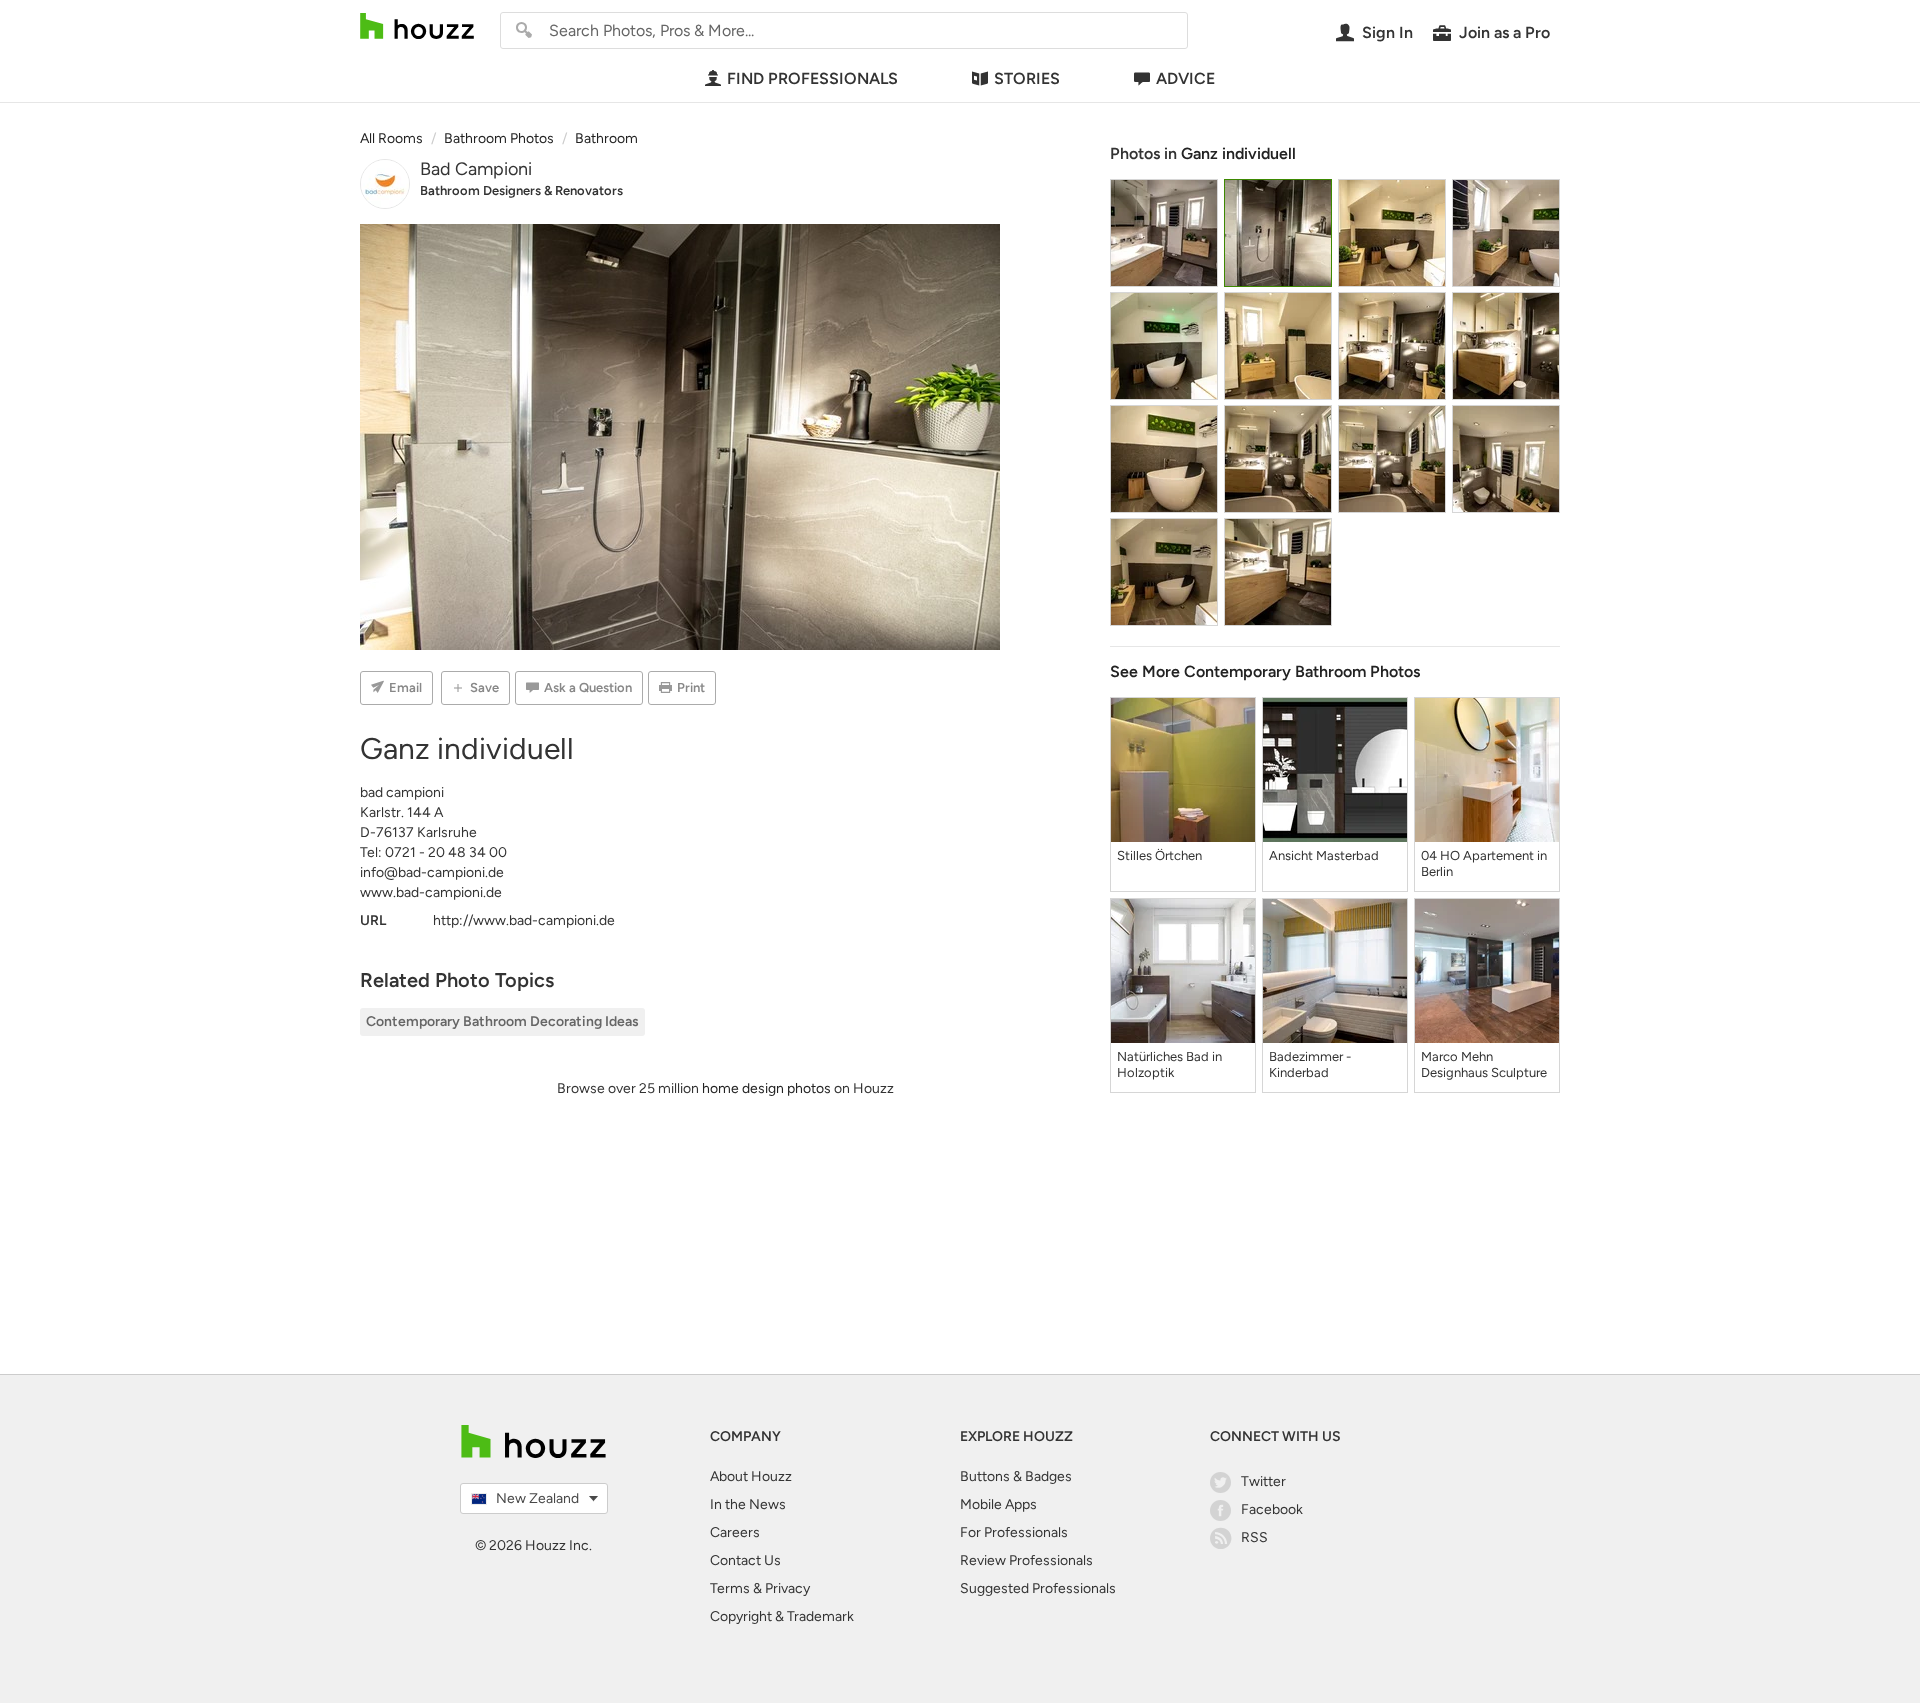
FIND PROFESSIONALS (812, 78)
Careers (735, 1532)
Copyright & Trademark (782, 1616)
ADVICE (1185, 78)
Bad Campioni (476, 169)
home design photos (766, 1088)
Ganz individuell (1238, 153)
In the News (748, 1504)
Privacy (787, 1588)
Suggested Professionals (1038, 1588)
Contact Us (745, 1560)
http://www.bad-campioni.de (524, 920)
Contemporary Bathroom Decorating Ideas (502, 1021)
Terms (730, 1588)
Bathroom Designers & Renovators (521, 190)
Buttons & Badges (1016, 1476)
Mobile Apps (998, 1504)
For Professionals (1014, 1532)
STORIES (1027, 78)
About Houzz (751, 1476)
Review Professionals (1026, 1560)
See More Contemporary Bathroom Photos (1265, 671)
